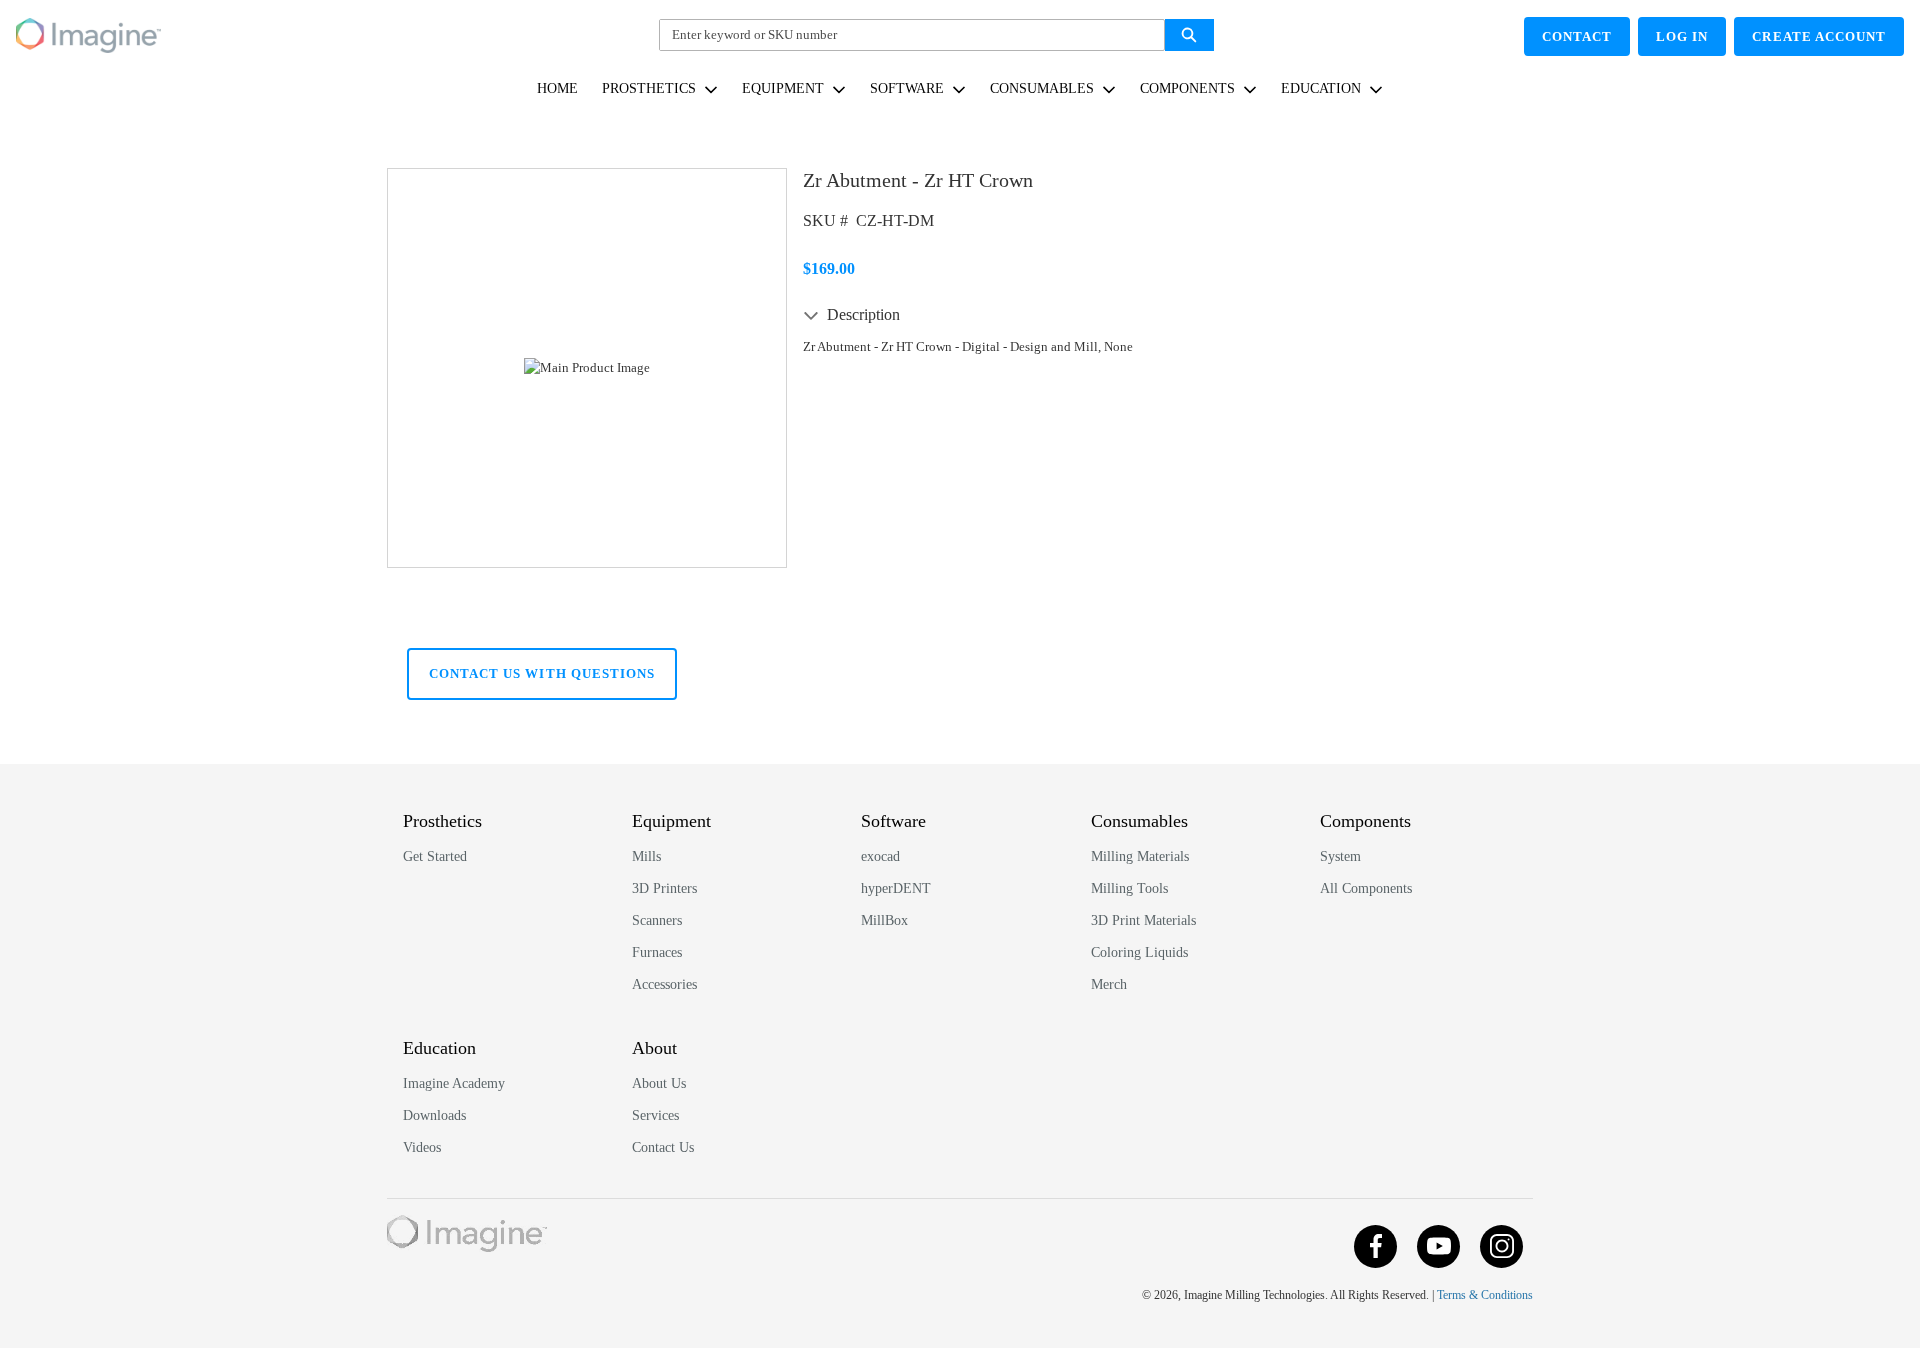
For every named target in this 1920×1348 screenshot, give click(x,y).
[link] (557, 88)
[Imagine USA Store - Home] (88, 32)
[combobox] (904, 35)
